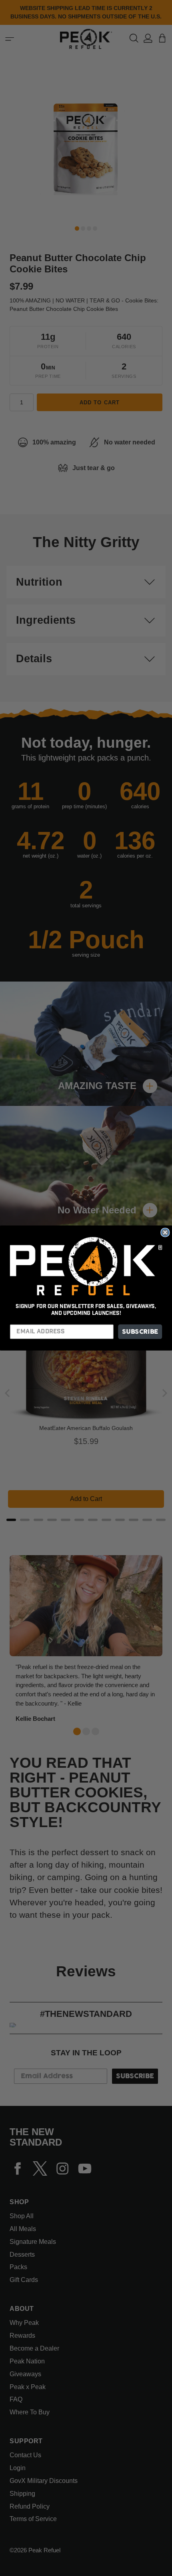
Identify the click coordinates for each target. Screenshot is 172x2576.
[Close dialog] (165, 1232)
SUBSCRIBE (140, 1332)
